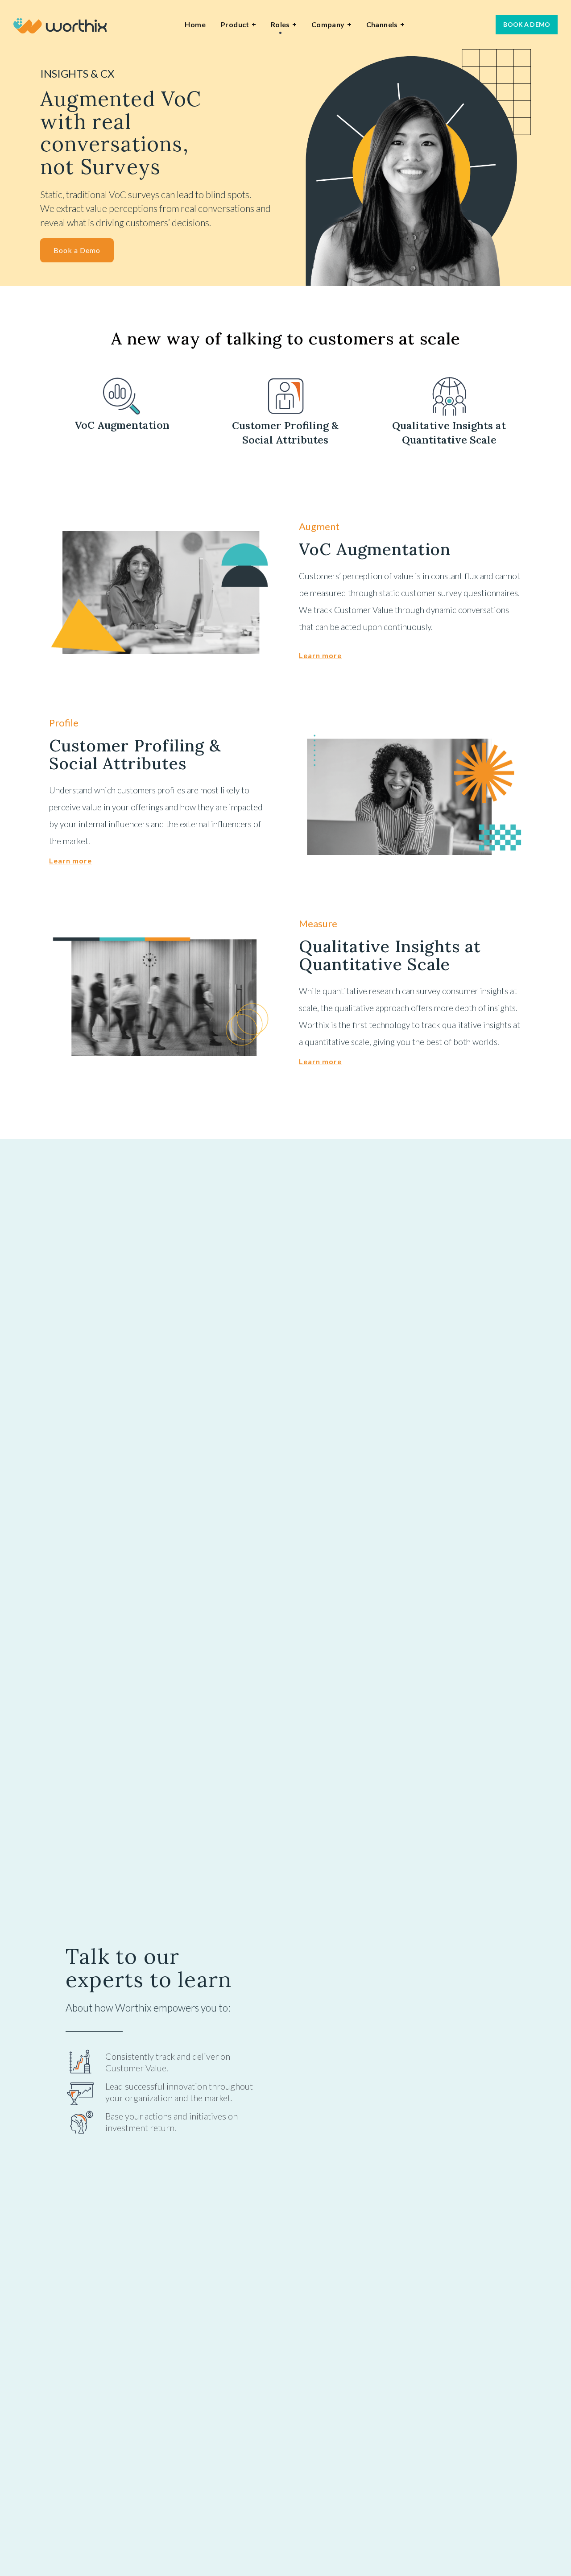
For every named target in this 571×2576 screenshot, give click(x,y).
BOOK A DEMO (527, 24)
